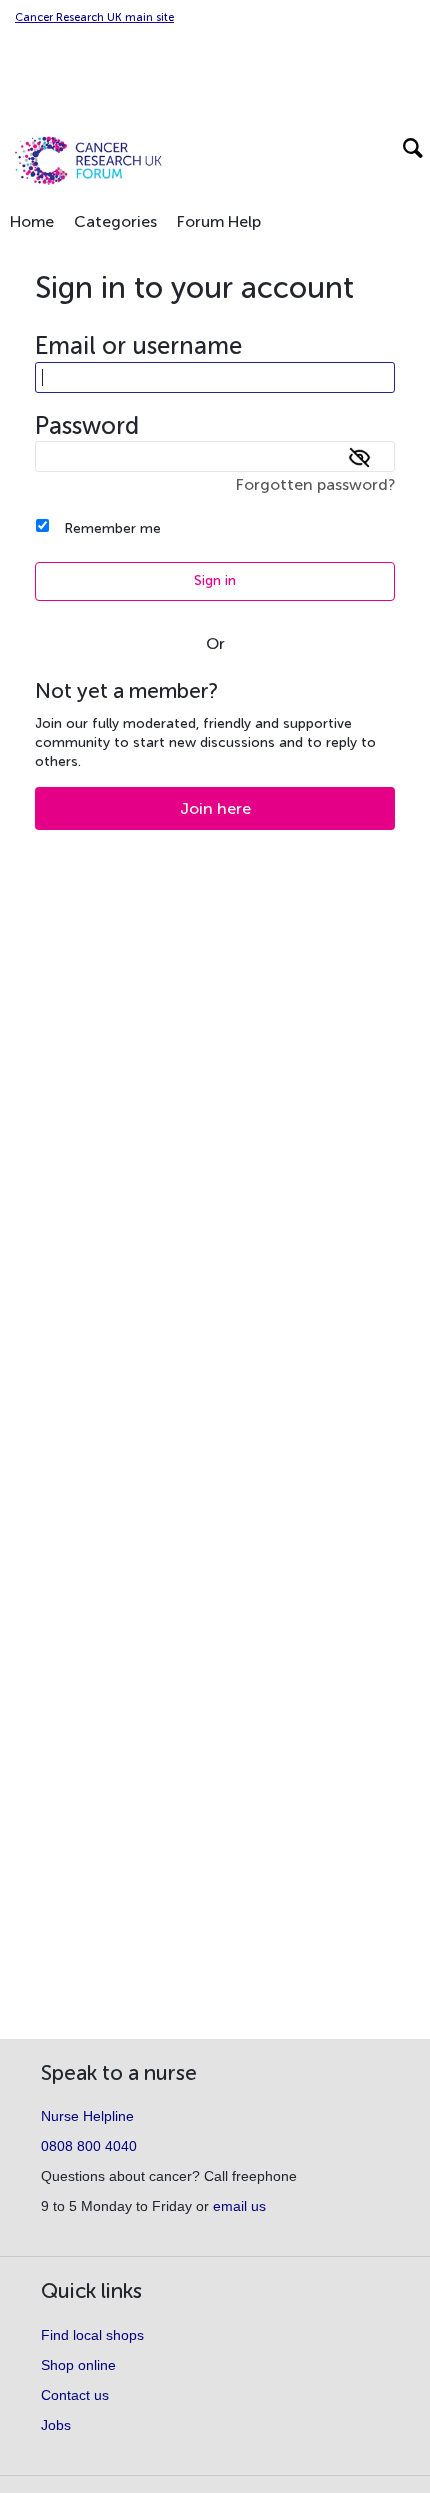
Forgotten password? (315, 484)
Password (87, 426)
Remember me (112, 528)
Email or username (138, 346)
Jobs (56, 2425)
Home (32, 221)
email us (239, 2206)
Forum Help (219, 221)
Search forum (412, 148)
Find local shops (92, 2335)
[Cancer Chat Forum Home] (90, 160)
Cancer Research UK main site (94, 17)
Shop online (78, 2365)
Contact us (75, 2395)
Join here (215, 808)
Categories (115, 221)
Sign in (215, 580)
